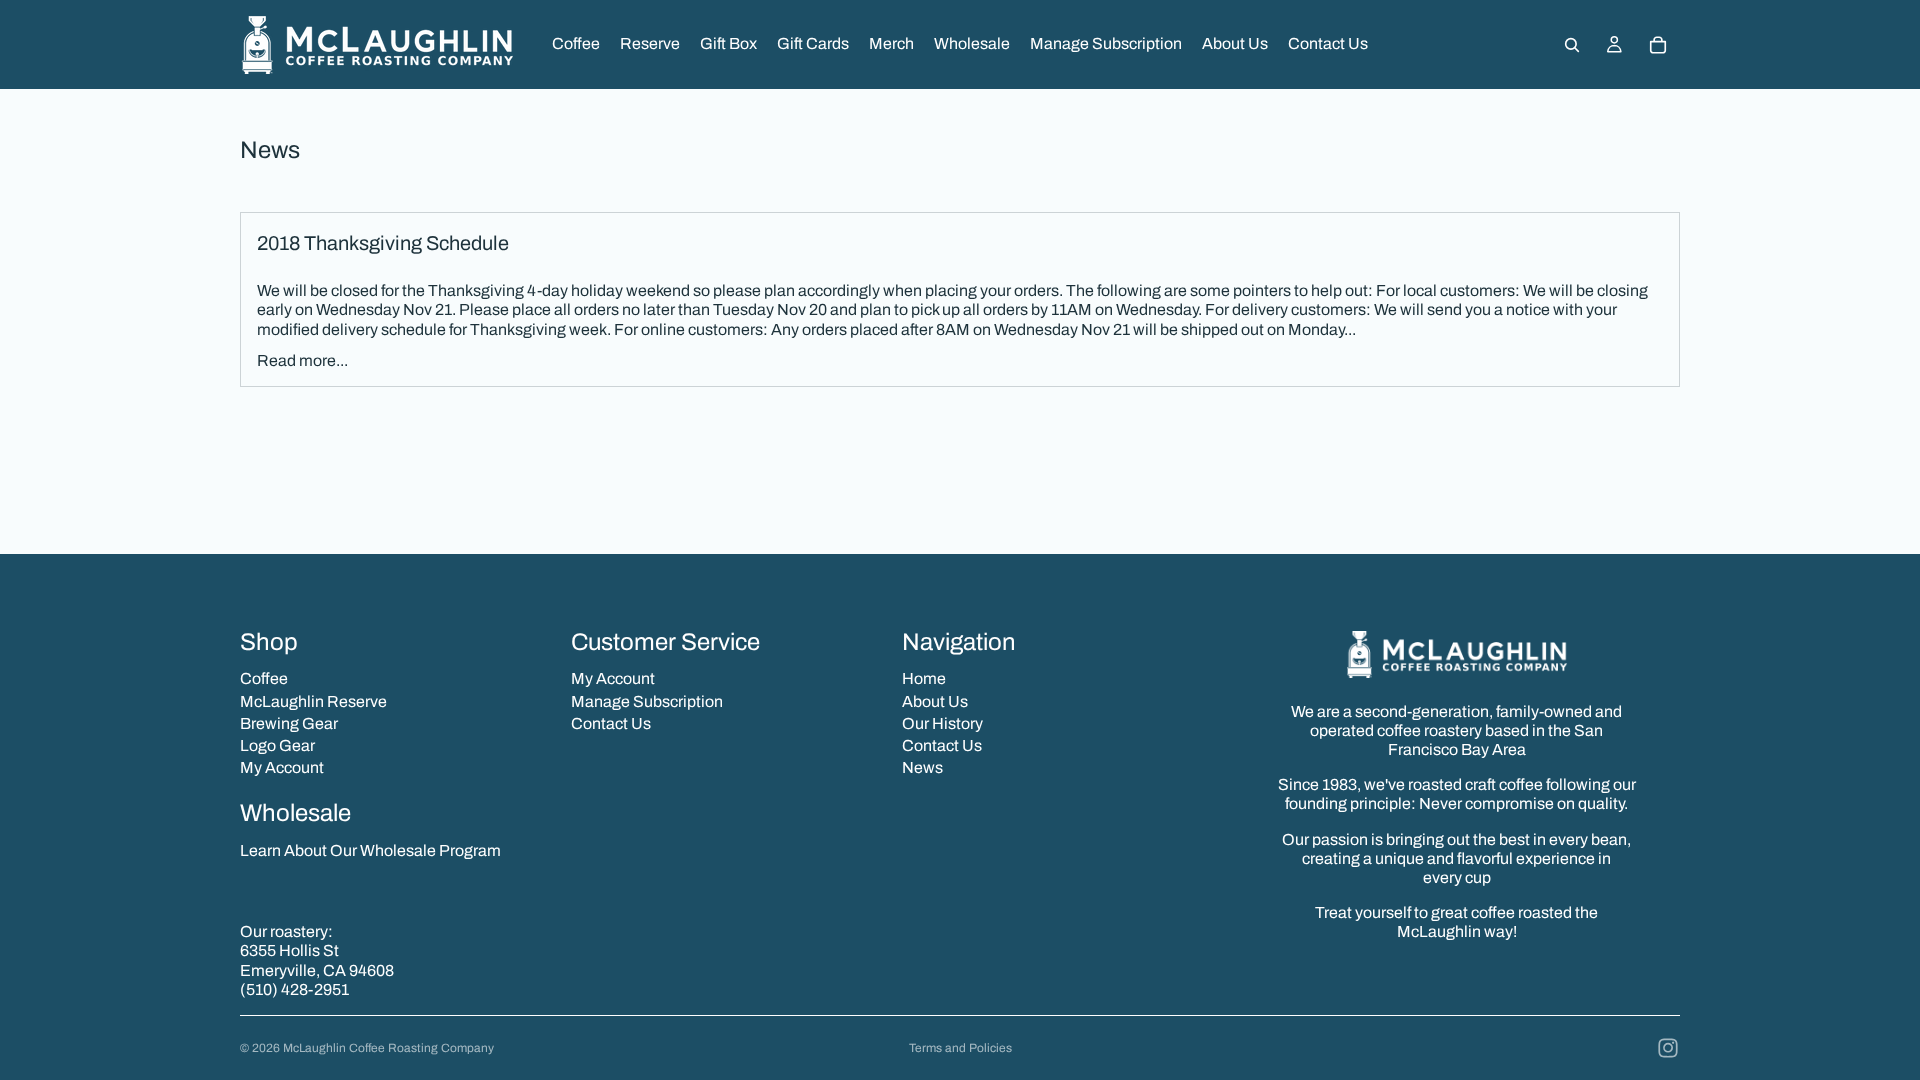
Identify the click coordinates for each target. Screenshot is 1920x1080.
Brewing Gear (289, 723)
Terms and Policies (960, 1048)
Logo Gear (277, 745)
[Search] (1572, 45)
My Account (282, 767)
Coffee (264, 678)
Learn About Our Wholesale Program (370, 850)
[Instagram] (1668, 1048)
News (922, 767)
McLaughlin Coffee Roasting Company (388, 1048)
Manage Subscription (647, 701)
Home (924, 678)
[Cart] (1658, 45)
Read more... (302, 360)
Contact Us (611, 723)
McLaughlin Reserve (313, 701)
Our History (942, 723)
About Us (935, 701)
